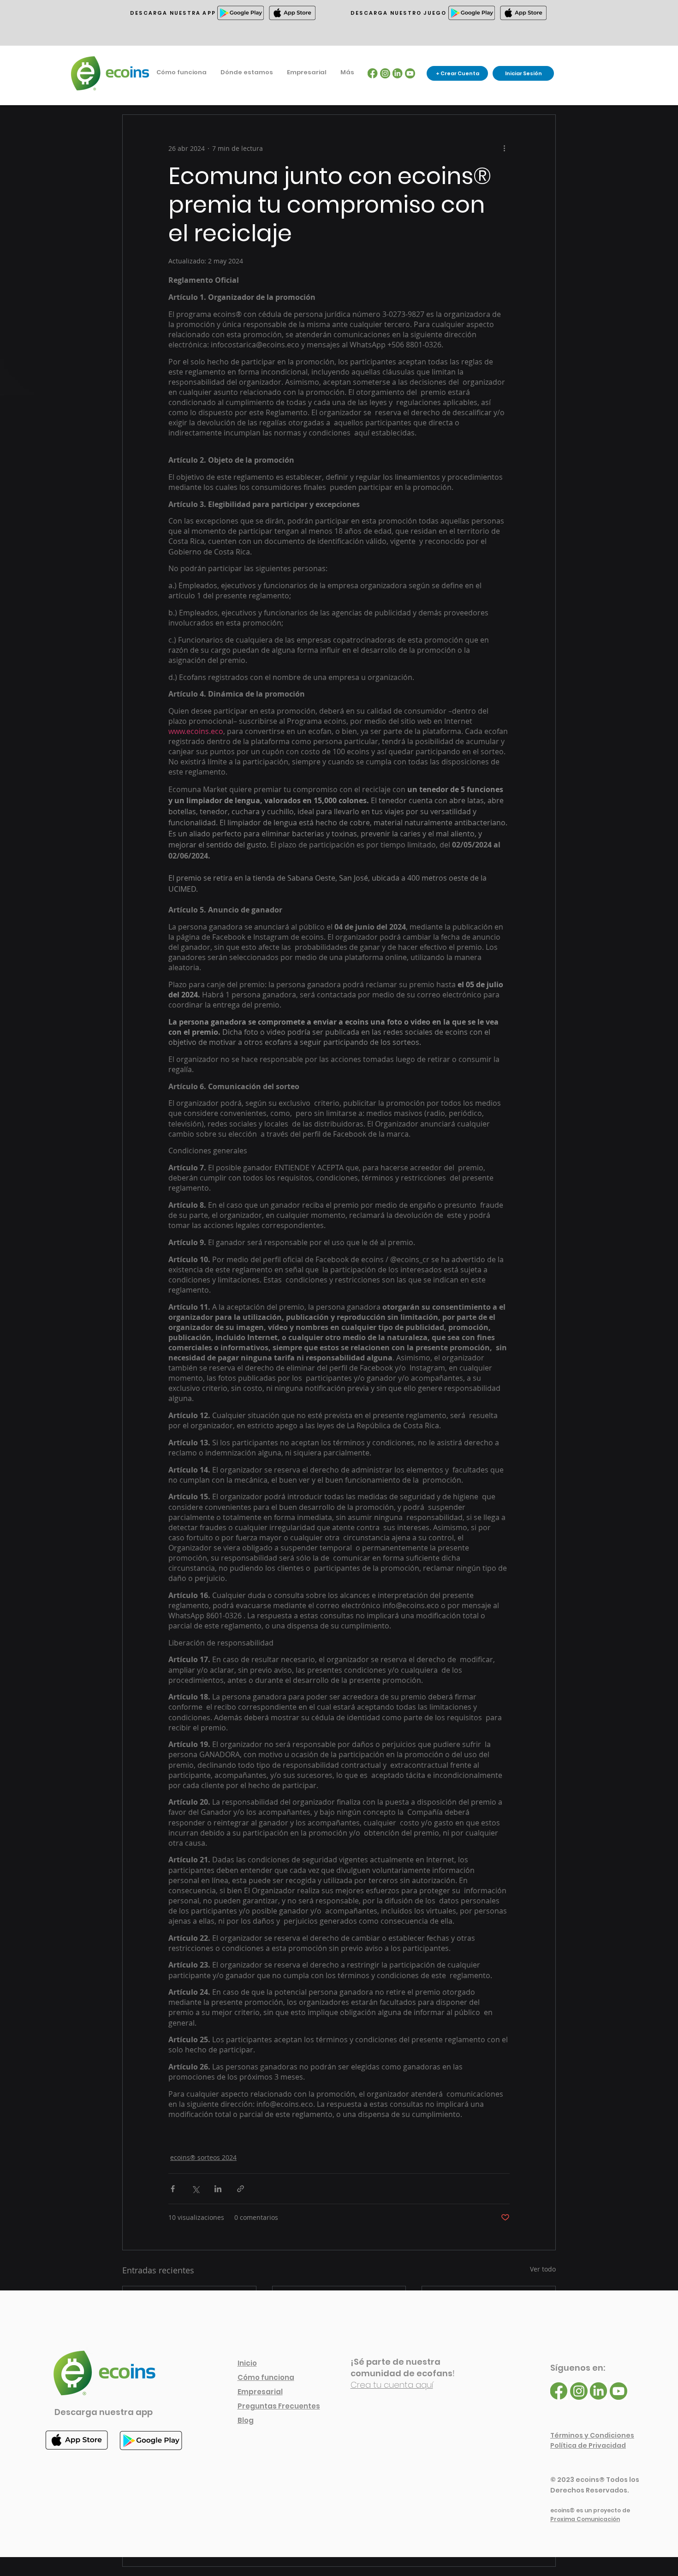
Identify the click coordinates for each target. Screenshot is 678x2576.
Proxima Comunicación (585, 2519)
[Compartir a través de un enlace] (241, 2189)
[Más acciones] (504, 148)
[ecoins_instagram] (385, 73)
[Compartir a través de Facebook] (173, 2189)
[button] (247, 72)
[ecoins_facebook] (373, 73)
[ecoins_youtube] (410, 73)
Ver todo (543, 2269)
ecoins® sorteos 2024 (203, 2157)
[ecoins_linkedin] (398, 73)
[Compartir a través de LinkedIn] (218, 2189)
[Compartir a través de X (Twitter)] (195, 2189)
